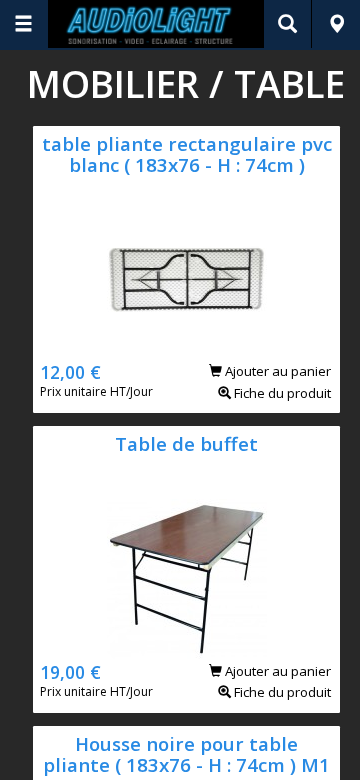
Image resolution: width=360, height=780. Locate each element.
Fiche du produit (281, 393)
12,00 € (70, 372)
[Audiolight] (156, 24)
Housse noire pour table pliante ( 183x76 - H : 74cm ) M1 (186, 754)
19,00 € (70, 672)
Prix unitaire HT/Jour (96, 391)
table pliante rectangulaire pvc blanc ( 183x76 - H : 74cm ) (187, 154)
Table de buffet (186, 443)
